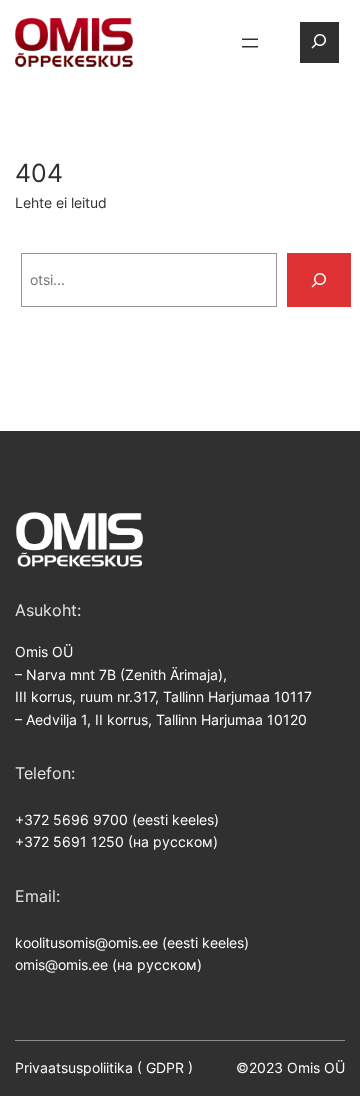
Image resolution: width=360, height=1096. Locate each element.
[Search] (319, 280)
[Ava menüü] (250, 43)
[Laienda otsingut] (319, 42)
